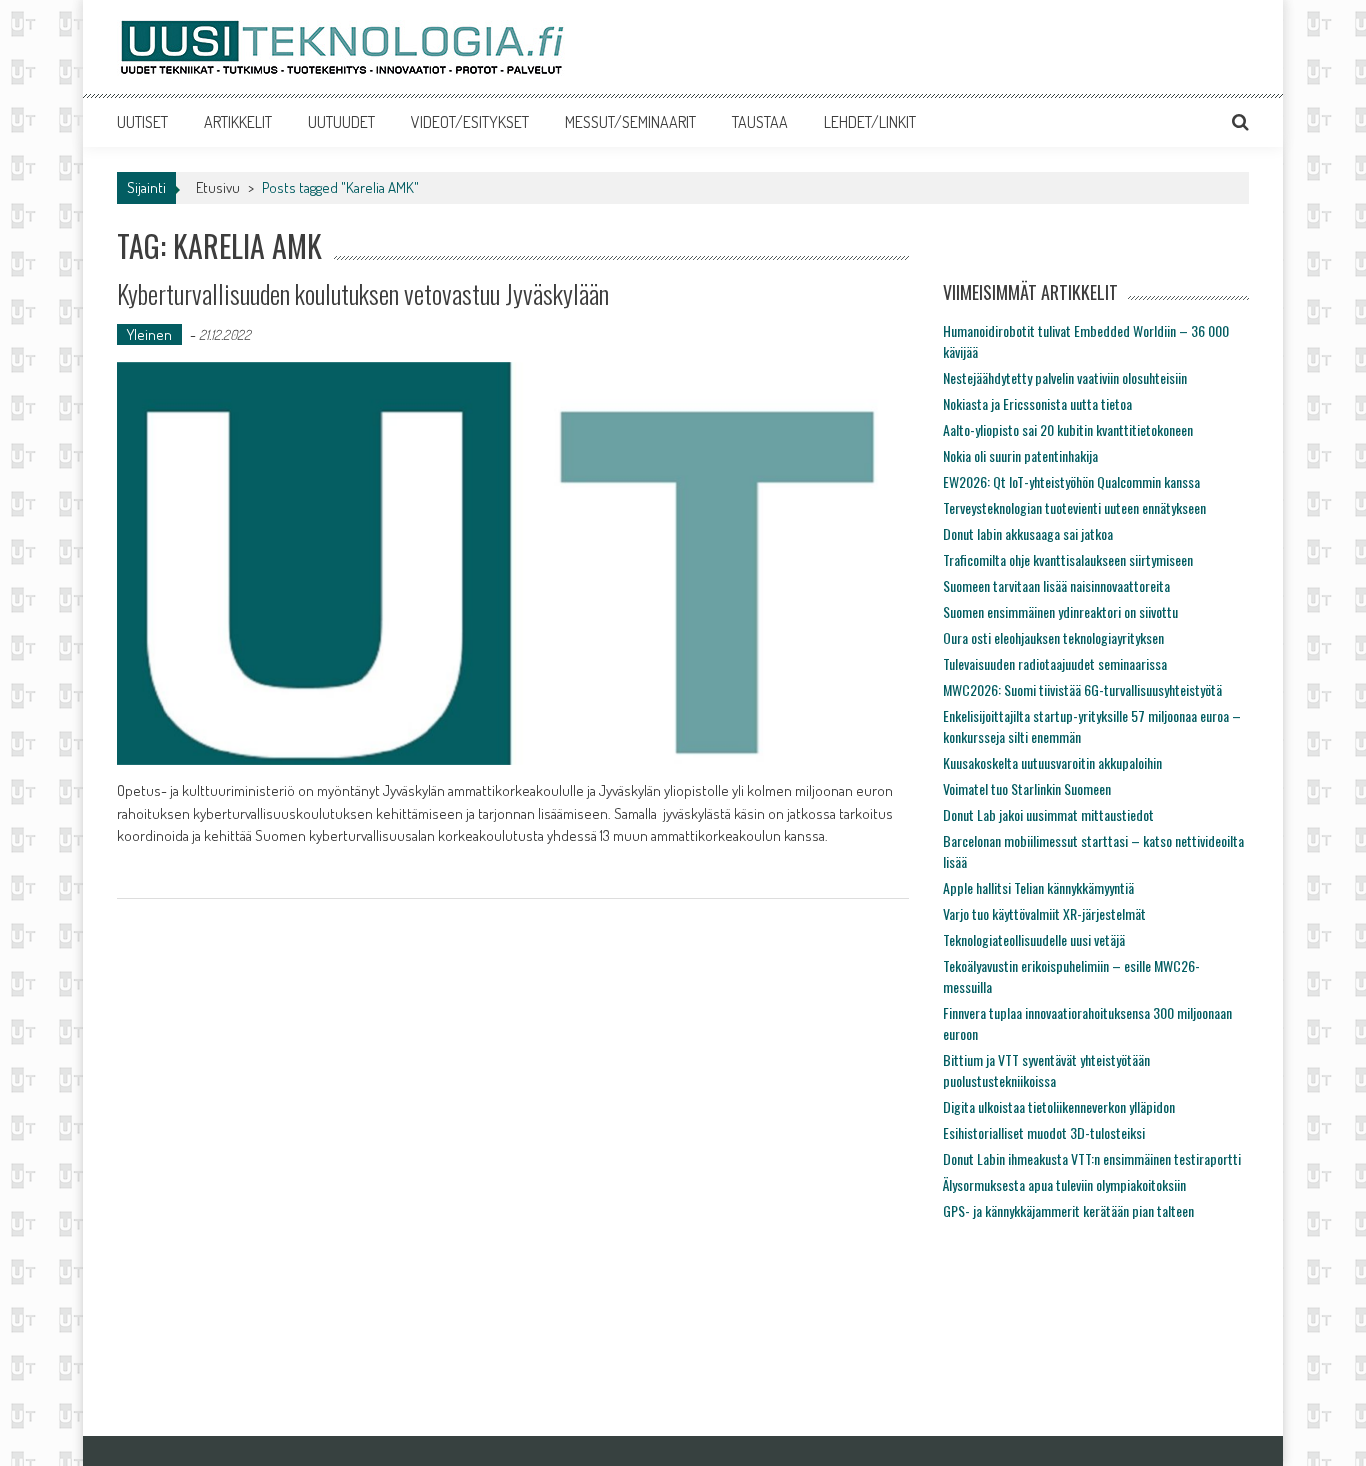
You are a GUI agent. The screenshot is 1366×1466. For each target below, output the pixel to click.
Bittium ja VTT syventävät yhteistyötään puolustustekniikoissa (1046, 1070)
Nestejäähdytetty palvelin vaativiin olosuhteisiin (1065, 377)
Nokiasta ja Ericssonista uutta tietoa (1037, 403)
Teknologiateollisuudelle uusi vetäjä (1034, 939)
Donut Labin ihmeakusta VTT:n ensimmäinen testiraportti (1092, 1158)
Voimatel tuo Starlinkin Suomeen (1027, 788)
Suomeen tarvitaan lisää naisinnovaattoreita (1056, 585)
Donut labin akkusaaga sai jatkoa (1028, 533)
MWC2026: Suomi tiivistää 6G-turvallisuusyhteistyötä (1082, 689)
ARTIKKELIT (238, 122)
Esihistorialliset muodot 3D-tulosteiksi (1044, 1132)
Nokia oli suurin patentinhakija (1020, 455)
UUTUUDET (341, 122)
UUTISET (142, 122)
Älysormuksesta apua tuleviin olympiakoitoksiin (1064, 1184)
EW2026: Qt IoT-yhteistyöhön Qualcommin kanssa (1071, 481)
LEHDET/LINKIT (870, 122)
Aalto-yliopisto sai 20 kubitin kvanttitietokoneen (1068, 429)
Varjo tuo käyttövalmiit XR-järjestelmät (1044, 913)
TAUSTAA (760, 122)
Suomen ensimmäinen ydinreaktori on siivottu (1060, 611)
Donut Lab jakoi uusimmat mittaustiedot (1048, 814)
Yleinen (149, 334)
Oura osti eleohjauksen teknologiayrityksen (1053, 637)
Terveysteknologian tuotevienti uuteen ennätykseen (1074, 507)
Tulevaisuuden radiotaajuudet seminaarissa (1055, 663)
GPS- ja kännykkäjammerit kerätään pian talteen (1068, 1210)
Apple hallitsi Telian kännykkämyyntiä (1038, 887)
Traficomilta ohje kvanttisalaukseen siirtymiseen (1068, 559)
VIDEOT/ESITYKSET (470, 122)
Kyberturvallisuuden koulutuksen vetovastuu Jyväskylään (363, 293)
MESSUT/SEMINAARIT (630, 122)
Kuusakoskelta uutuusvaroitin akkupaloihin (1052, 762)
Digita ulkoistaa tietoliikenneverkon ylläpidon (1059, 1106)
